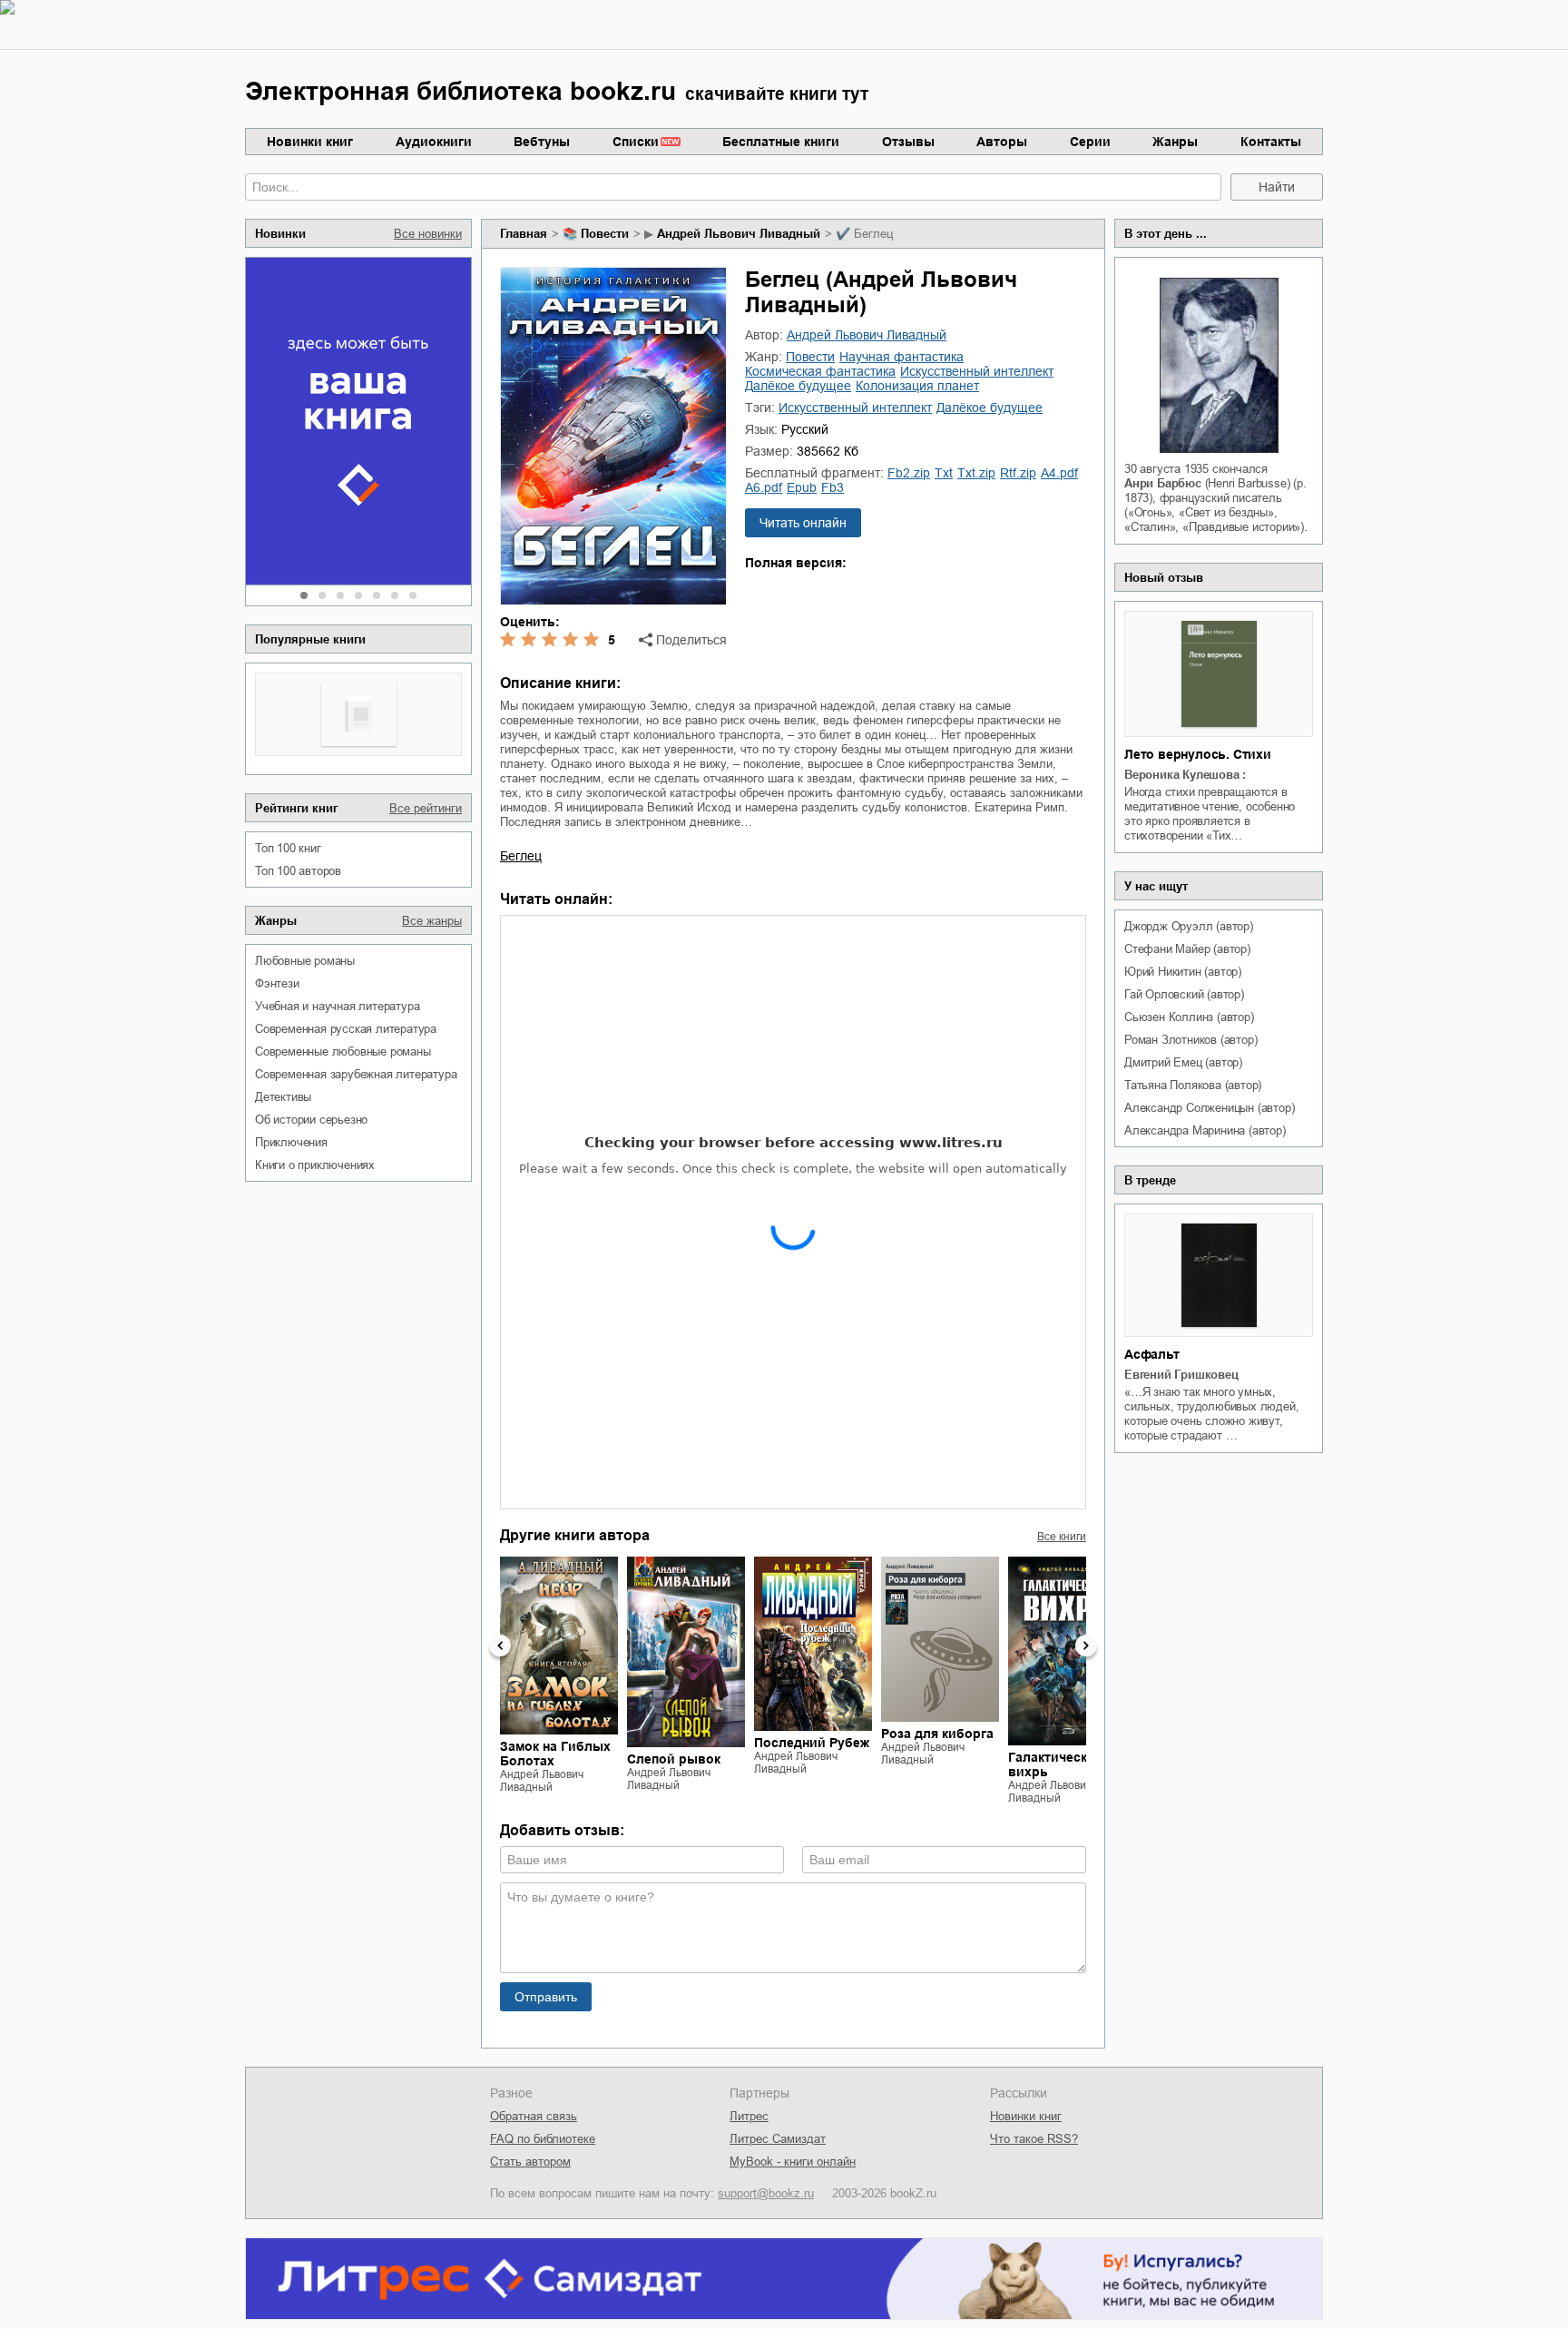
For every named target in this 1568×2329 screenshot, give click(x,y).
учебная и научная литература (337, 1006)
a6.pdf (764, 487)
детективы (283, 1097)
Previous (500, 1646)
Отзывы (908, 142)
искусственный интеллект (977, 371)
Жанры (1175, 142)
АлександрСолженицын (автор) (1209, 1108)
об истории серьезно (311, 1120)
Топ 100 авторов (298, 871)
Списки (636, 142)
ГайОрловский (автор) (1184, 994)
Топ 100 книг (288, 848)
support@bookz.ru (766, 2193)
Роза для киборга (937, 1734)
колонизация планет (917, 386)
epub (802, 487)
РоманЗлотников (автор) (1191, 1040)
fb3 (833, 487)
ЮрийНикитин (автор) (1183, 972)
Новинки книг (310, 142)
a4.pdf (1059, 473)
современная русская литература (346, 1029)
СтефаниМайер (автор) (1187, 949)
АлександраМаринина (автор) (1205, 1130)
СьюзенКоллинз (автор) (1189, 1017)
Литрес (749, 2116)
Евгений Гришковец (1181, 1375)
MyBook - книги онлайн (793, 2162)
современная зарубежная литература (356, 1074)
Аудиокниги (434, 142)
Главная (524, 234)
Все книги (1062, 1537)
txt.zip (976, 473)
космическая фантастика (820, 371)
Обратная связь (534, 2116)
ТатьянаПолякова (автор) (1193, 1085)
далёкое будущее (798, 386)
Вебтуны (542, 142)
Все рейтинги (426, 808)
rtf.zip (1018, 473)
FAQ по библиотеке (543, 2139)
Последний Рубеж (812, 1743)
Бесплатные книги (781, 142)
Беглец (521, 856)
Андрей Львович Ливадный (739, 234)
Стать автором (530, 2162)
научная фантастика (902, 357)
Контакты (1271, 142)
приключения (291, 1142)
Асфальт (1152, 1354)
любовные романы (305, 961)
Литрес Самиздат (778, 2139)
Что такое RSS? (1034, 2139)
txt (944, 473)
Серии (1090, 142)
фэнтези (277, 983)
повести (605, 234)
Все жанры (432, 921)
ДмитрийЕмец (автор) (1183, 1062)
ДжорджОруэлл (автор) (1189, 926)
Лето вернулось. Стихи (1198, 754)
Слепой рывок (674, 1759)
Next (1086, 1646)
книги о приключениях (315, 1165)
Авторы (1002, 142)
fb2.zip (909, 473)
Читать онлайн (803, 523)
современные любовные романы (343, 1051)
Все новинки (428, 234)
